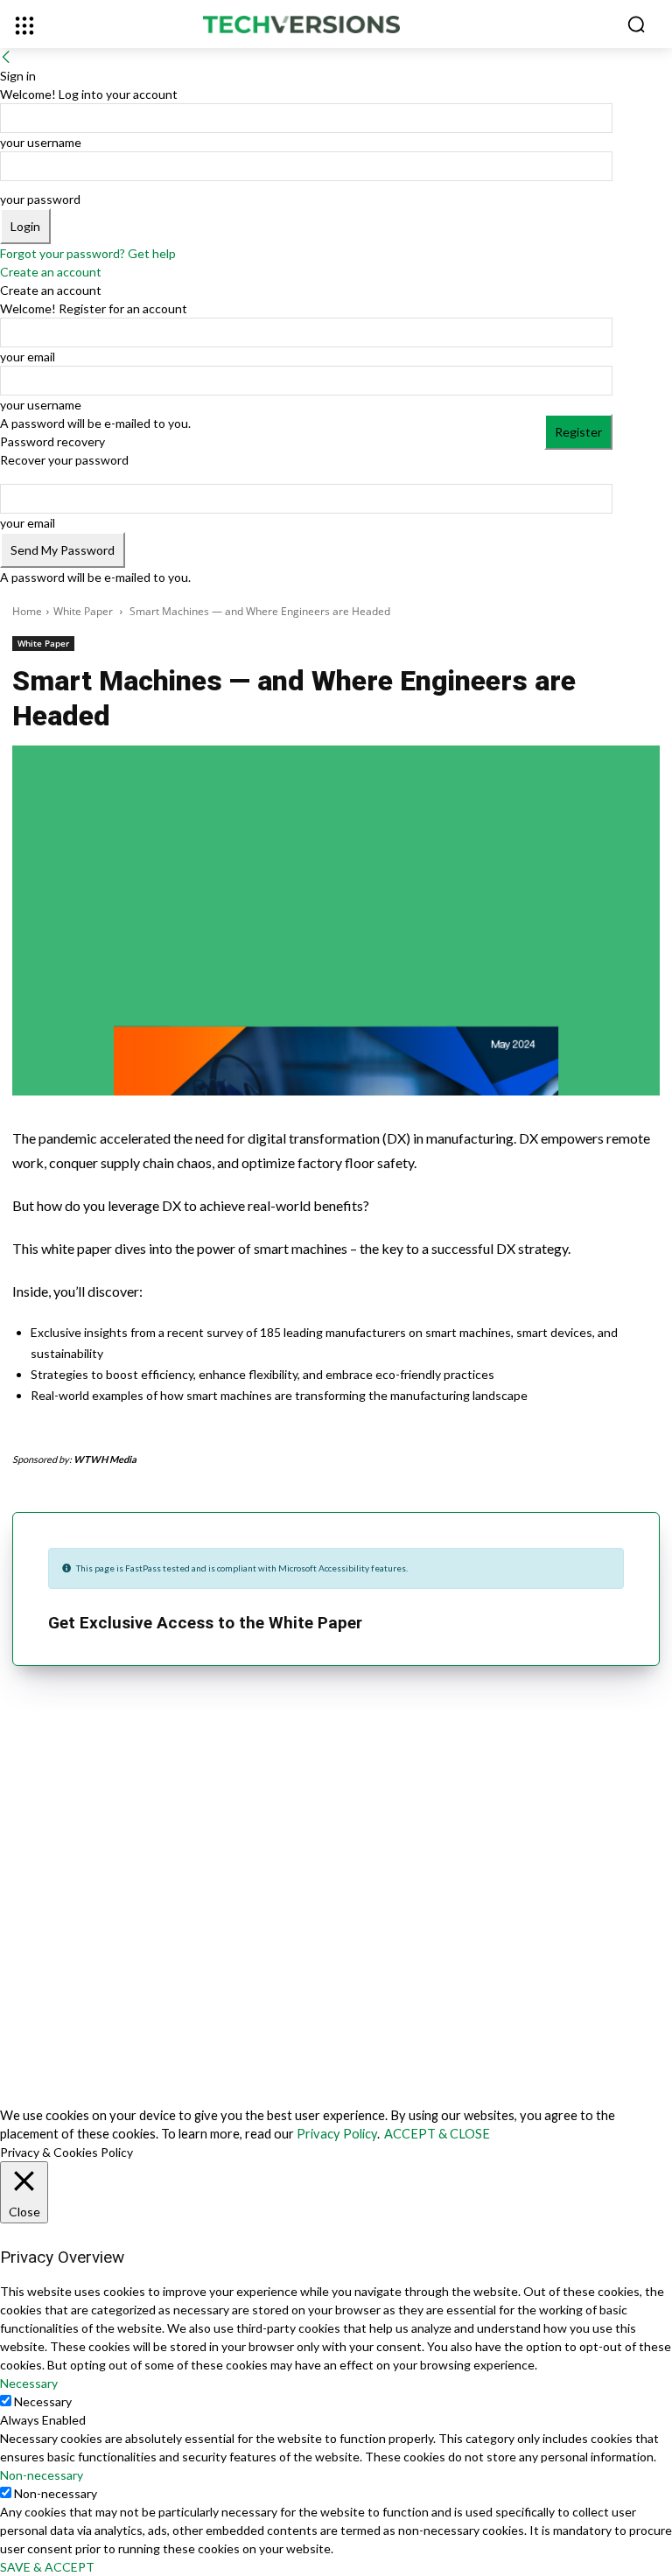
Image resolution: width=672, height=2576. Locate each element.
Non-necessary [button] (42, 2475)
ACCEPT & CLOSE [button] (437, 2134)
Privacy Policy (337, 2134)
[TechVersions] (336, 25)
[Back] (6, 57)
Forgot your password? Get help (88, 253)
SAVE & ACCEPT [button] (47, 2567)
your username (41, 142)
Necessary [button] (29, 2383)
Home (27, 611)
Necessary (43, 2401)
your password (40, 199)
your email (28, 357)
